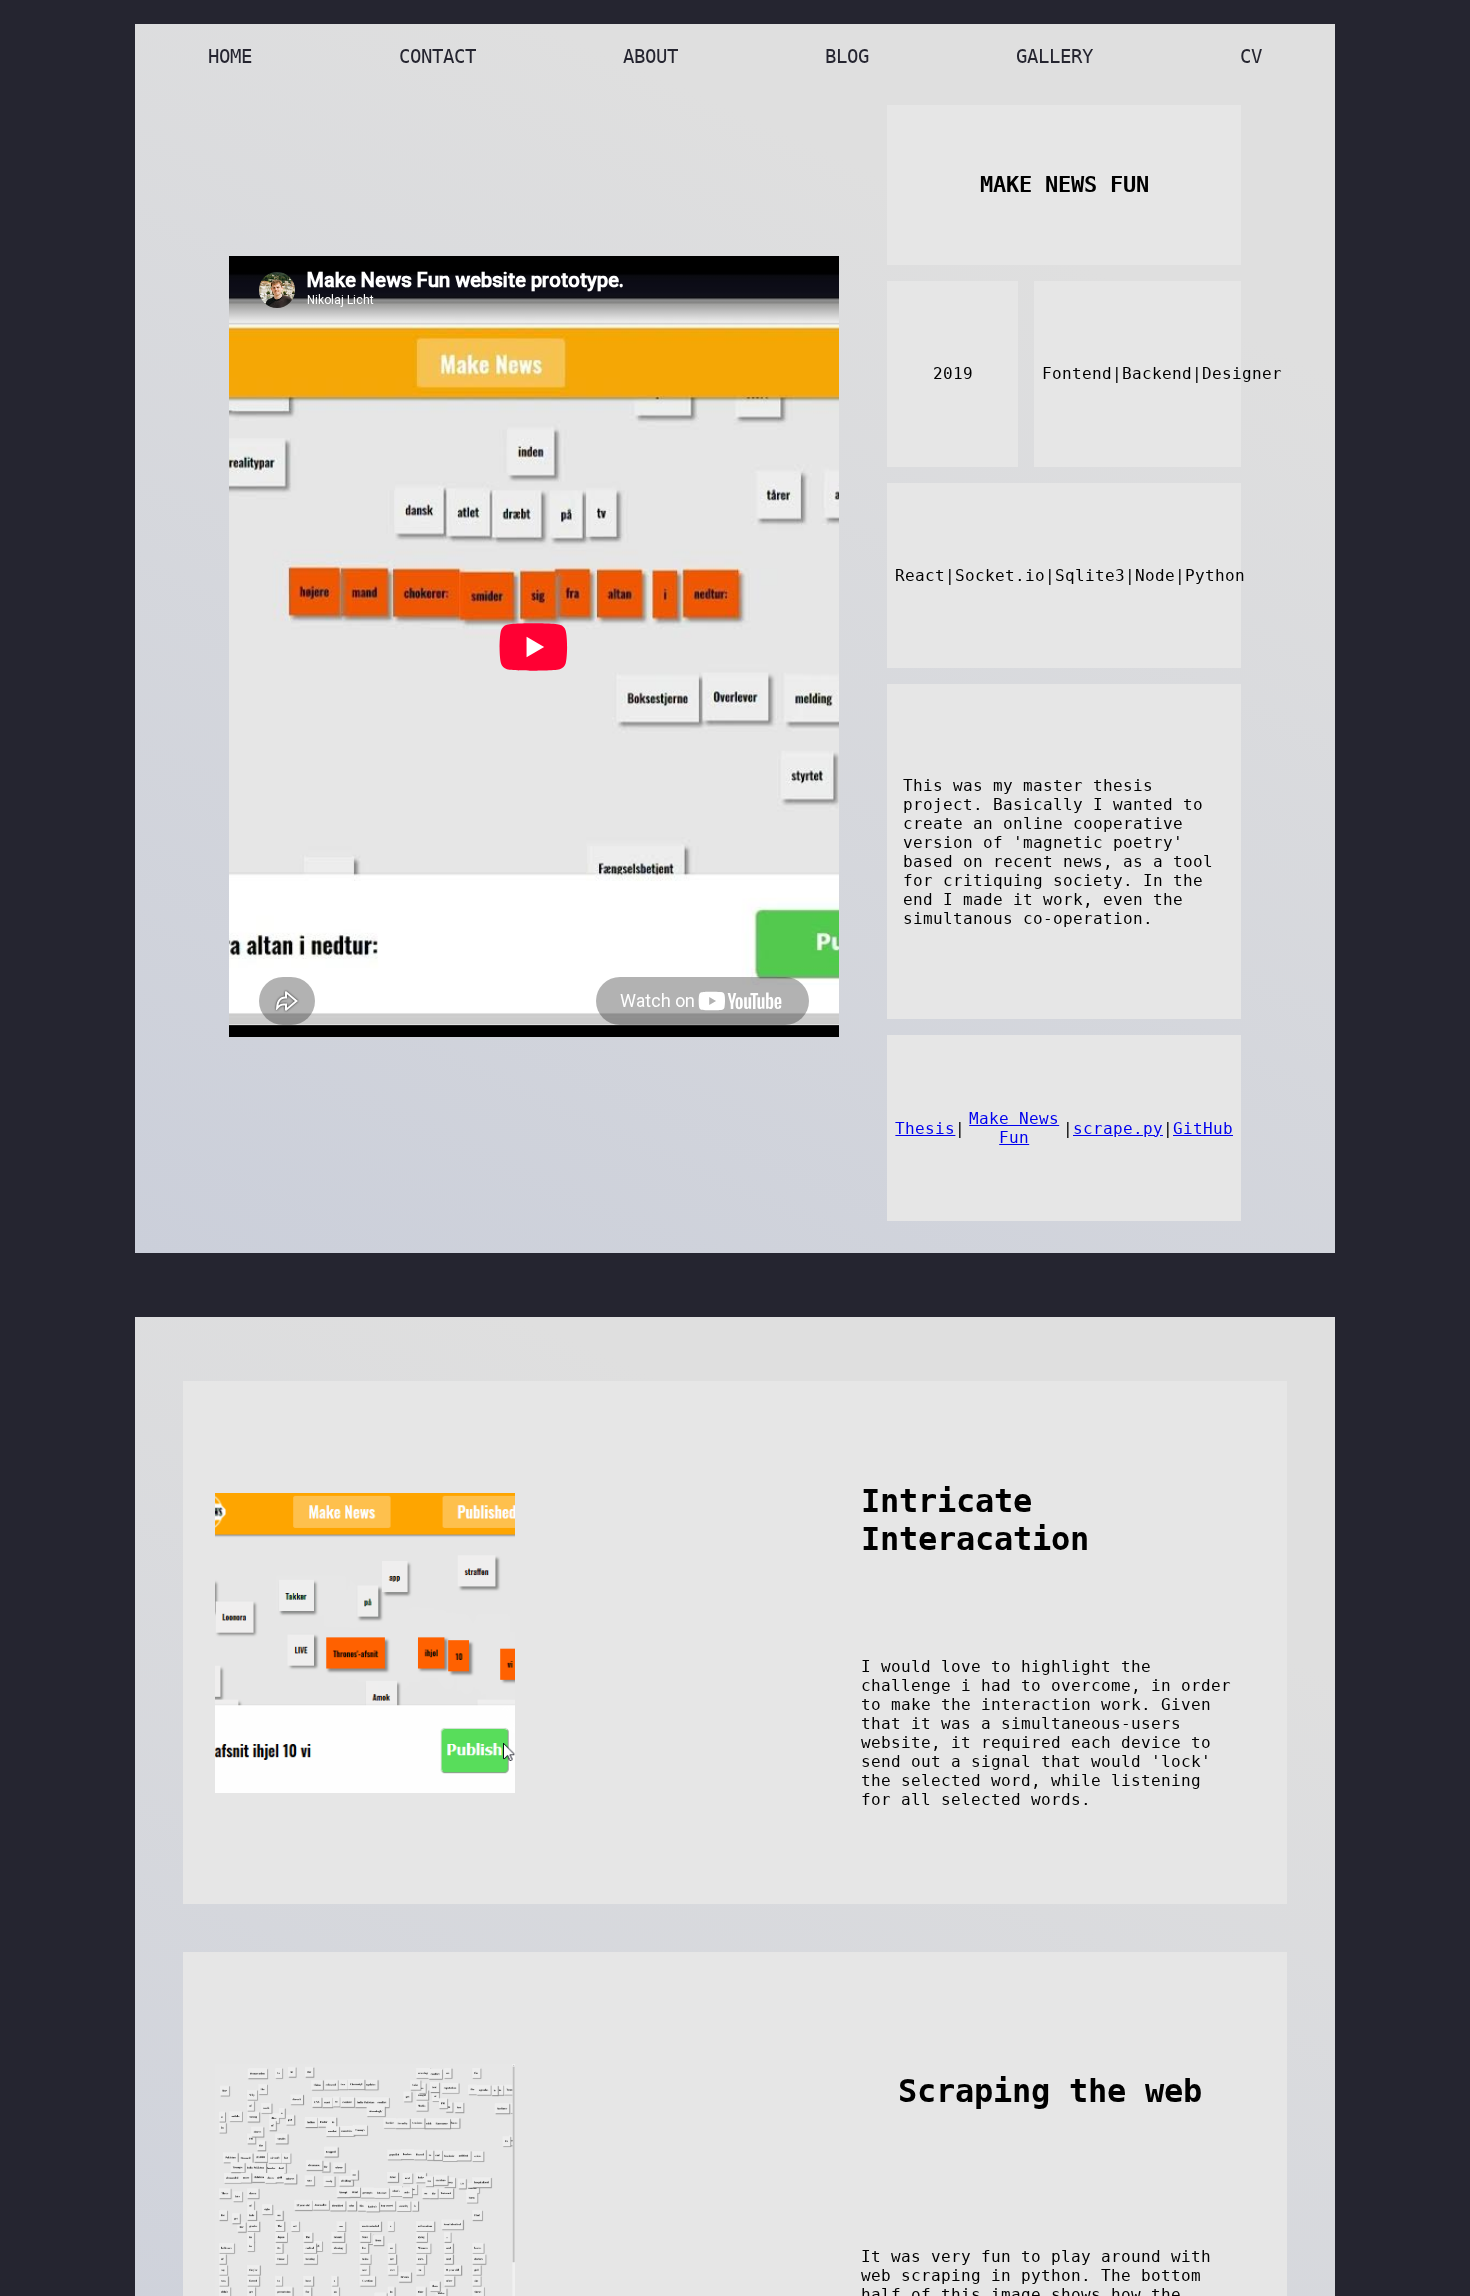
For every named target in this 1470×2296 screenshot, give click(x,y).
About (650, 56)
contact (437, 56)
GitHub (1203, 1128)
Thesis (925, 1128)
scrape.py (1118, 1128)
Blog (847, 56)
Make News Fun (1014, 1128)
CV (1251, 56)
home (230, 56)
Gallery (1054, 56)
